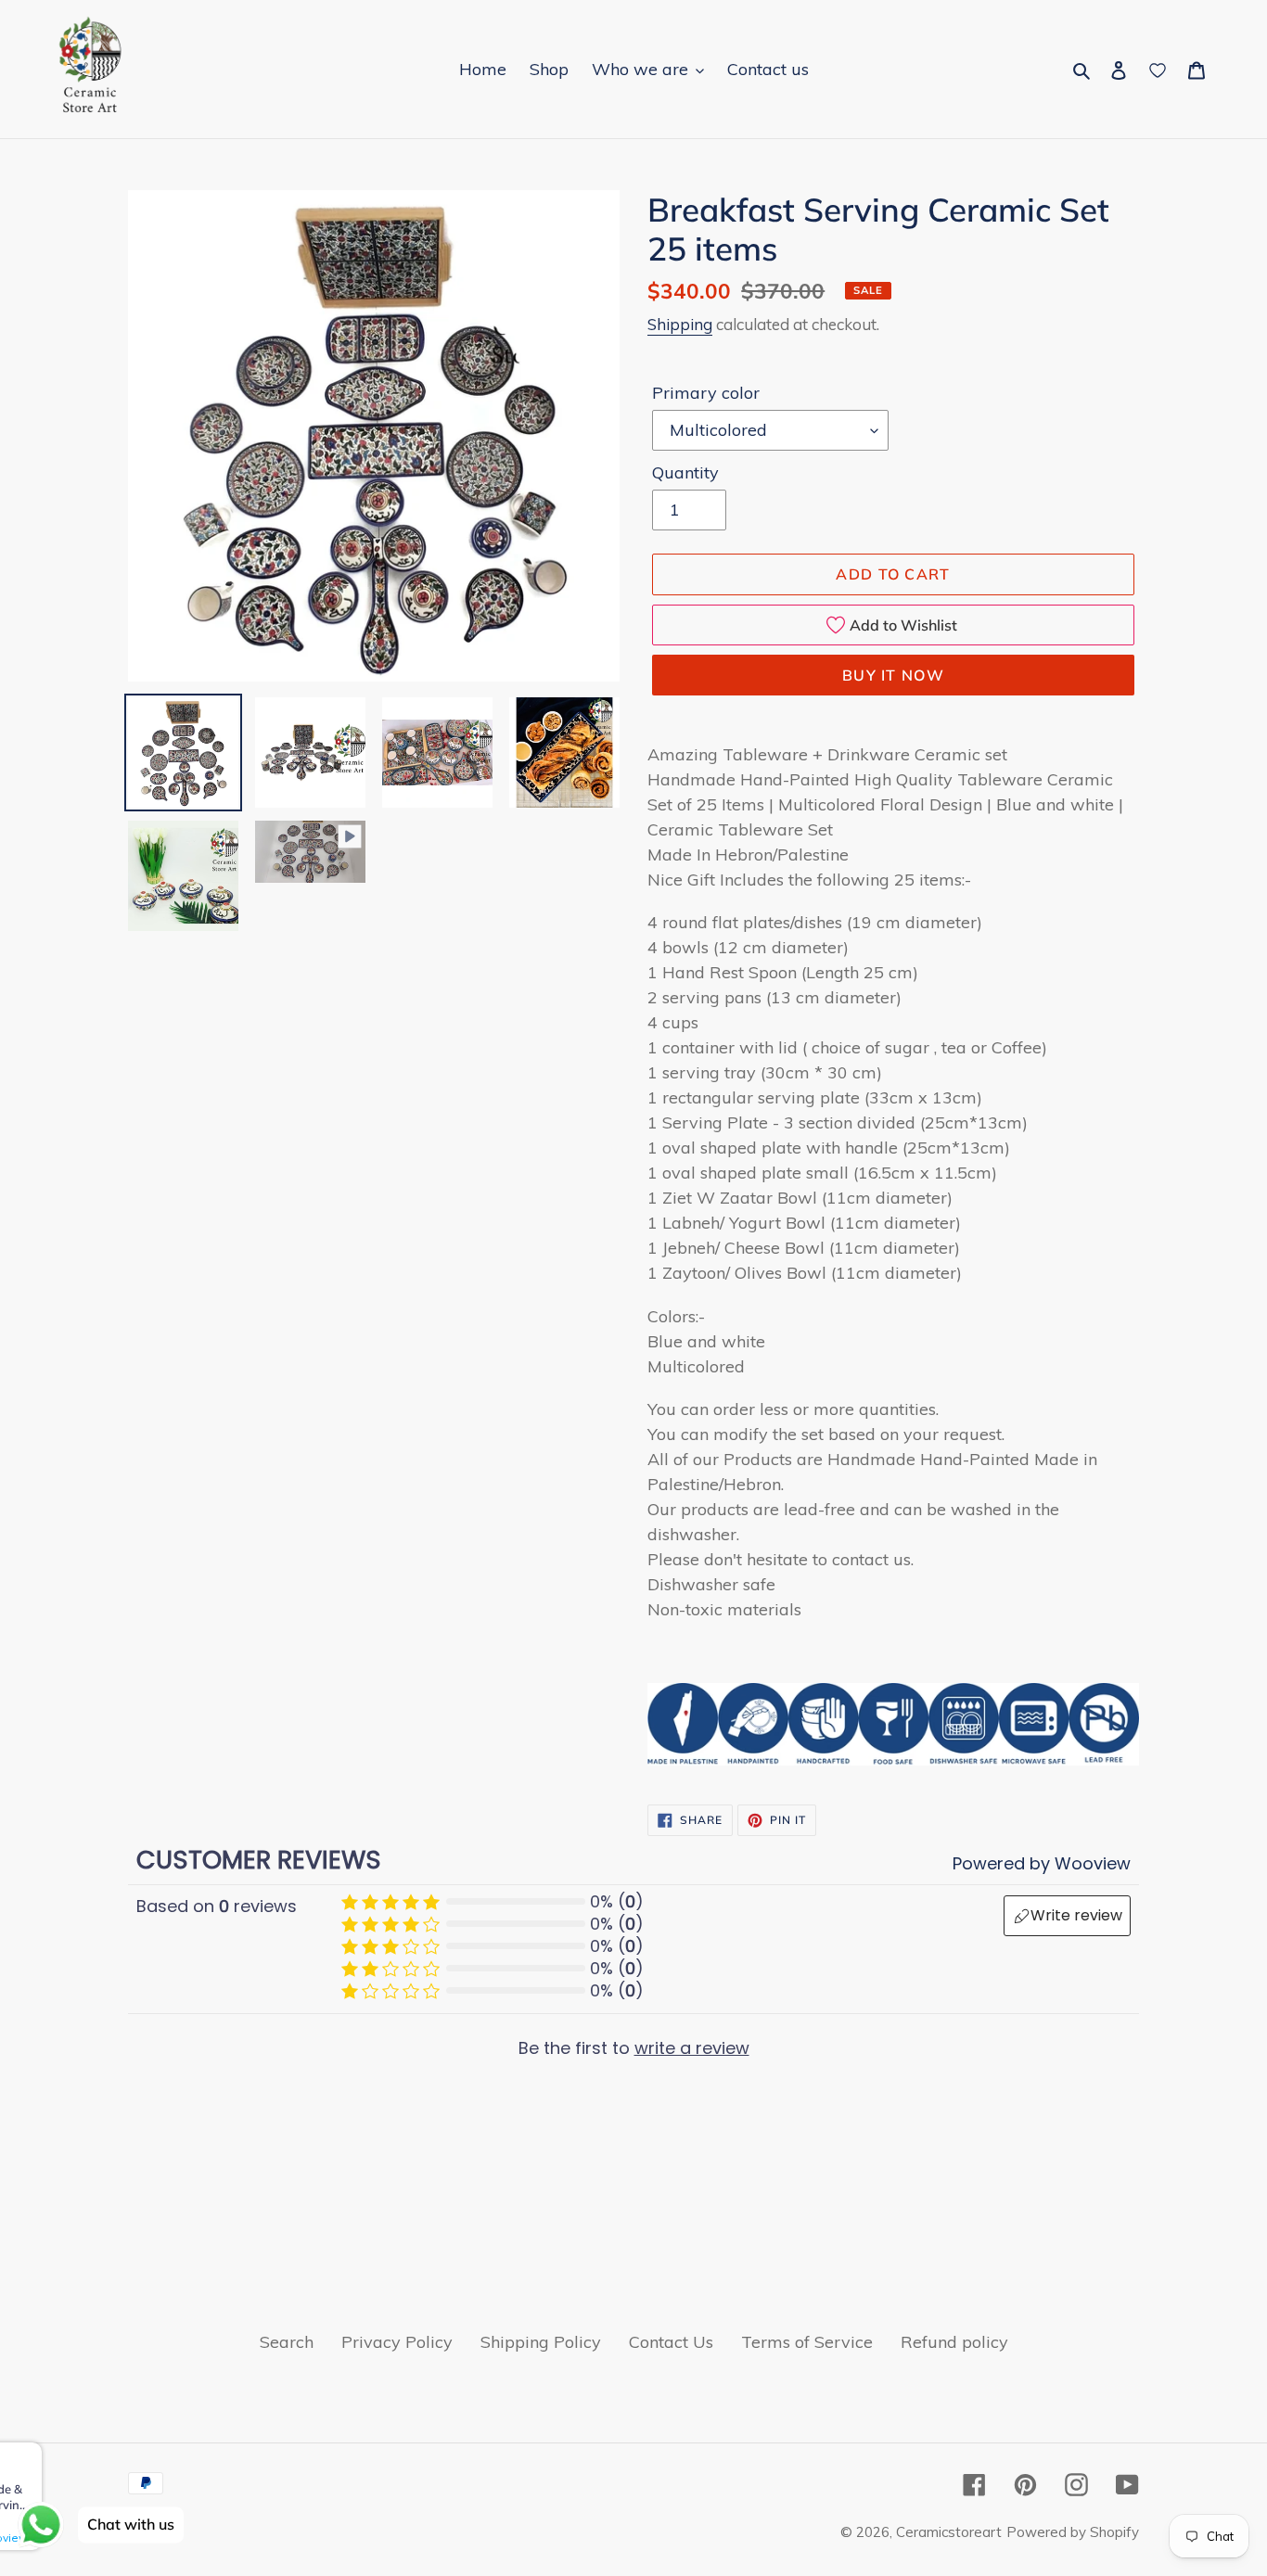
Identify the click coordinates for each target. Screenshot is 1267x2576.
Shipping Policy (541, 2342)
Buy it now (893, 675)
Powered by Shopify (1073, 2532)
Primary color (706, 393)
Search (287, 2342)
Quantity (685, 472)
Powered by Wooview (1042, 1863)
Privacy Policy (397, 2342)
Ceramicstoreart (949, 2532)
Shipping (680, 324)
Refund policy (954, 2342)
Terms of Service (807, 2342)
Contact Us (671, 2342)
